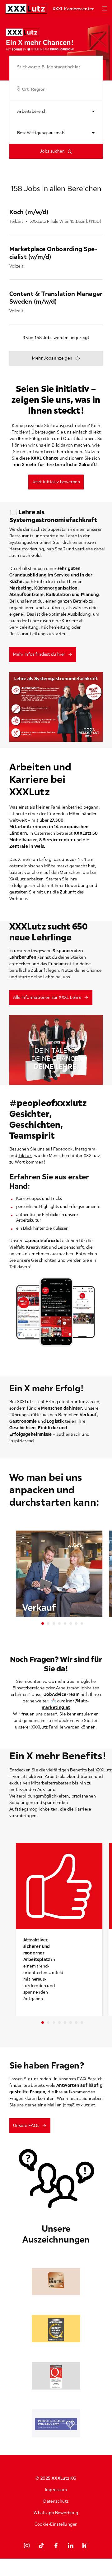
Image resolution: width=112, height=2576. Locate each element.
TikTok (25, 1155)
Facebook (63, 1149)
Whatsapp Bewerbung (56, 2513)
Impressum (56, 2490)
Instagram (85, 1149)
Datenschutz (56, 2501)
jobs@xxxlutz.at (79, 2105)
